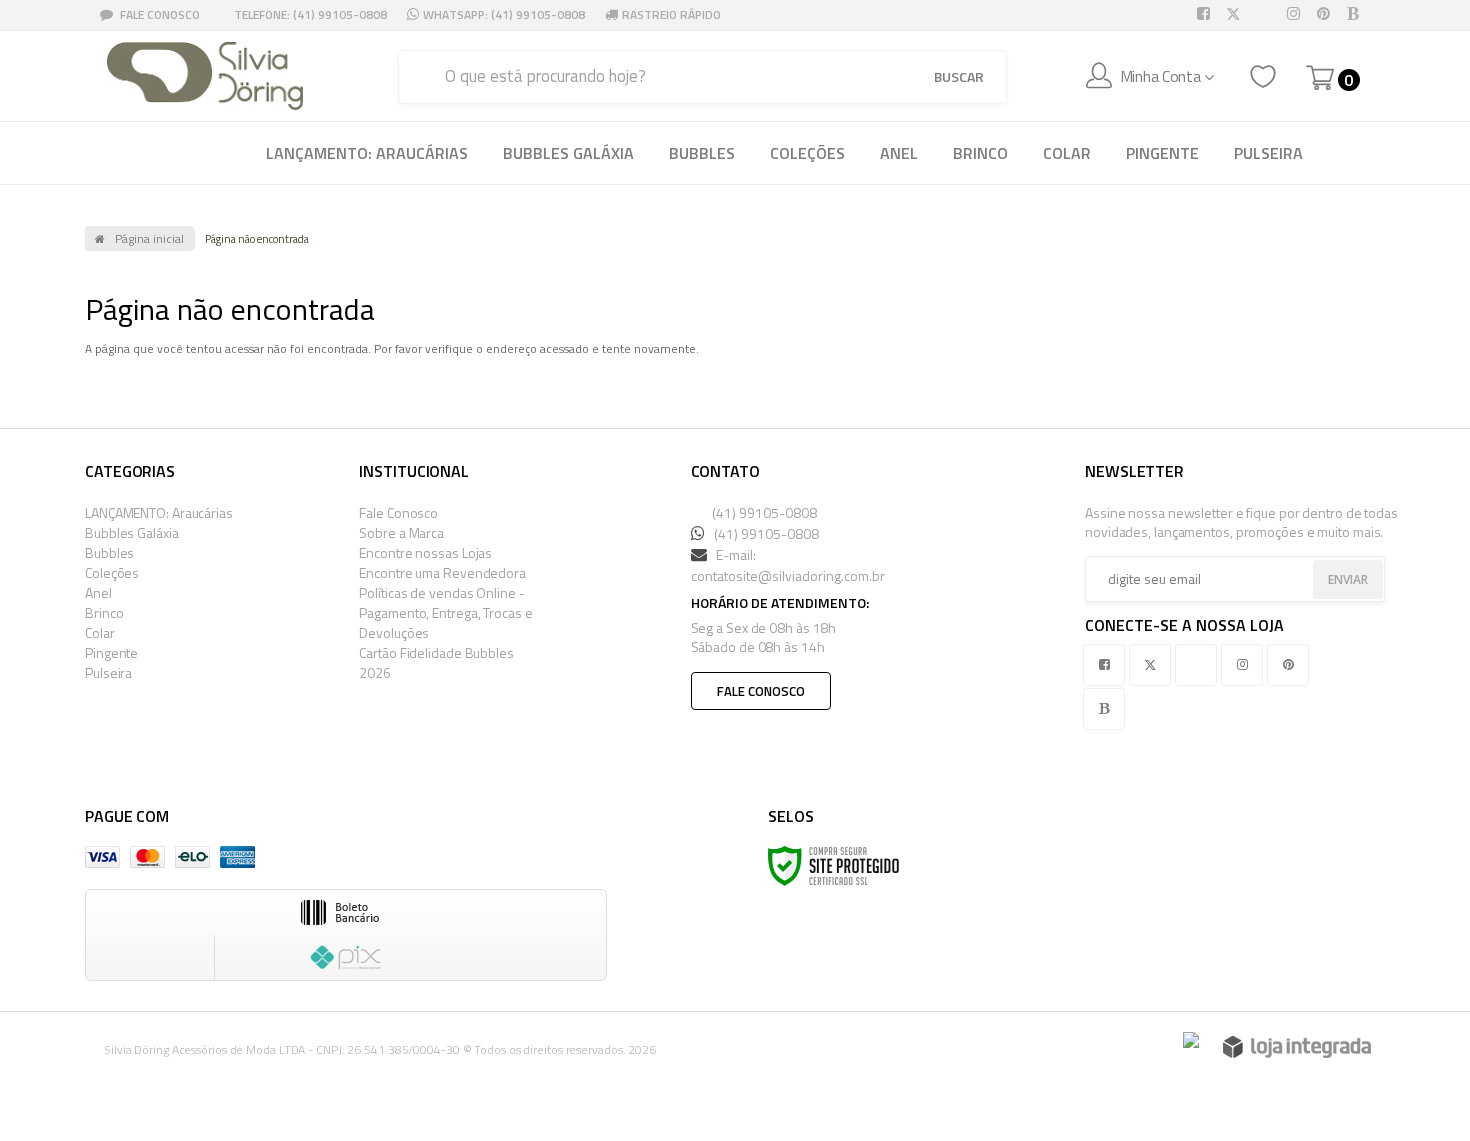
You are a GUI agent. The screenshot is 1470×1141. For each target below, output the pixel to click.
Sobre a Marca (401, 532)
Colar (100, 632)
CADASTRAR (1325, 581)
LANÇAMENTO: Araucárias (159, 512)
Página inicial (149, 238)
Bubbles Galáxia (132, 532)
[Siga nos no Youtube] (1267, 14)
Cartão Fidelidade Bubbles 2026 (436, 662)
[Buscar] (959, 77)
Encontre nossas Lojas (425, 552)
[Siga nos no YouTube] (1200, 664)
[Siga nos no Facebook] (1207, 14)
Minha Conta (1160, 76)
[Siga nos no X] (1237, 14)
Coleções (112, 572)
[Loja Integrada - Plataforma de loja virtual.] (1297, 1047)
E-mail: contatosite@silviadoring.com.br (788, 565)
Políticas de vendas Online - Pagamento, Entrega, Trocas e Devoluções (445, 612)
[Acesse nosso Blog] (1357, 14)
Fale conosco (761, 691)
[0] (1320, 78)
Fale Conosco (158, 14)
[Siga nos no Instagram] (1297, 14)
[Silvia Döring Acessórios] (205, 76)
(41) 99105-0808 (763, 512)
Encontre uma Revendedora (442, 572)
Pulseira (108, 672)
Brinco (104, 612)
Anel (98, 592)
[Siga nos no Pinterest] (1327, 14)
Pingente (111, 652)
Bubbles (109, 552)
